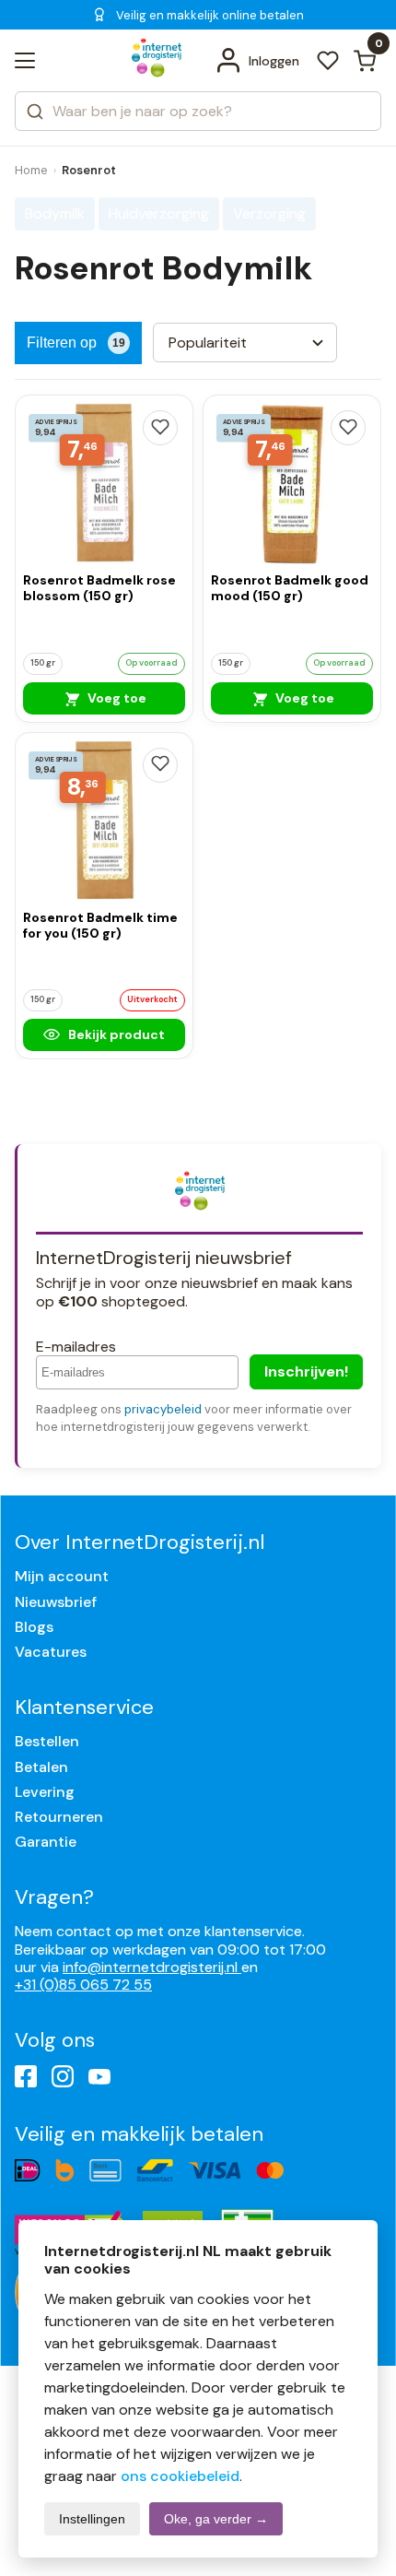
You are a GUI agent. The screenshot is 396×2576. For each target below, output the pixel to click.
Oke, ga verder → (216, 2519)
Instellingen (92, 2519)
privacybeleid (163, 1409)
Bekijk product (115, 1034)
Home (31, 170)
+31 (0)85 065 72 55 (83, 1985)
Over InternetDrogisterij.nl (140, 1542)
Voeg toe (116, 698)
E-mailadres (76, 1347)
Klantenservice (84, 1707)
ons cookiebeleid (180, 2476)
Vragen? (54, 1897)
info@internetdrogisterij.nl (152, 1967)
